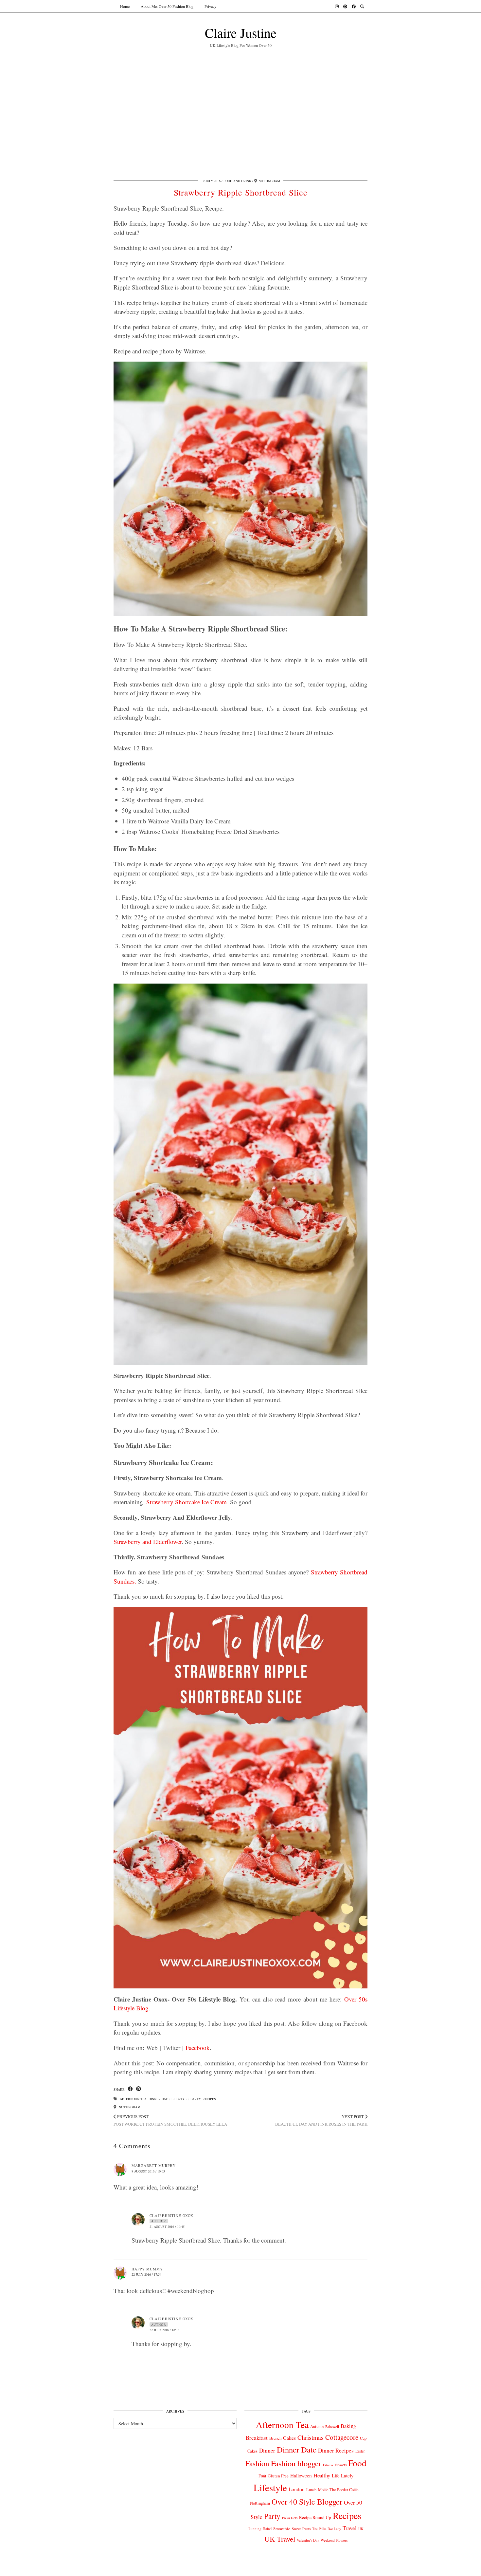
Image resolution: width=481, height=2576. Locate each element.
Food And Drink (237, 181)
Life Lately (343, 2476)
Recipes (209, 2099)
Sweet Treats (301, 2529)
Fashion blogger (296, 2463)
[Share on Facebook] (130, 2089)
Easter (360, 2451)
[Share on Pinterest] (139, 2089)
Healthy (322, 2475)
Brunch (275, 2438)
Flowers (341, 2465)
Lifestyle (180, 2099)
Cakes (289, 2438)
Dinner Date (159, 2099)
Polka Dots (290, 2518)
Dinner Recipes (336, 2450)
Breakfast (257, 2438)
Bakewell (332, 2426)
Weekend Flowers (334, 2540)
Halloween (301, 2475)
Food (357, 2463)
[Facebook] (354, 6)
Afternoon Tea (133, 2099)
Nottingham (129, 2107)
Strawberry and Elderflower (148, 1542)
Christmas (311, 2437)
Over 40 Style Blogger (307, 2501)
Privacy (210, 6)
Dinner (267, 2450)
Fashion (257, 2463)
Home (125, 6)
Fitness (328, 2465)
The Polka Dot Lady (327, 2529)
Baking (348, 2426)
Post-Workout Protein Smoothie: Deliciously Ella (170, 2120)
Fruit (262, 2476)
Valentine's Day (308, 2540)
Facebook (198, 2048)
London (297, 2489)
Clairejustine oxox (171, 2216)
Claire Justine (241, 33)
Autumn (317, 2426)
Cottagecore (342, 2437)
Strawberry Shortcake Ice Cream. (187, 1502)
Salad (267, 2529)
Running (255, 2529)
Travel (350, 2528)
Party (196, 2099)
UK (361, 2529)
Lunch (311, 2490)
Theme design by (339, 2569)
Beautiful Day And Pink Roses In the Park (321, 2120)
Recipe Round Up (315, 2517)
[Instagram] (337, 6)
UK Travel (280, 2539)
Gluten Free (278, 2476)
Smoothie (282, 2529)
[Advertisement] (240, 112)
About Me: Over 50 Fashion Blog (167, 6)
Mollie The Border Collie (338, 2490)
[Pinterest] (345, 6)
